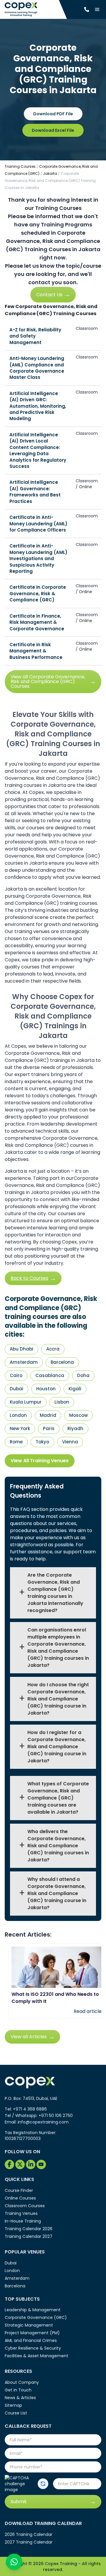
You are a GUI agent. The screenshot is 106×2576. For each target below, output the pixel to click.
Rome (16, 1442)
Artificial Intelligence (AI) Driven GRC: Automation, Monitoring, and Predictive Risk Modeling (38, 406)
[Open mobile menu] (97, 9)
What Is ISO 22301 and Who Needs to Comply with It (55, 1998)
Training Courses (20, 166)
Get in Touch (18, 2390)
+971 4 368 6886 (30, 2109)
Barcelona (62, 1362)
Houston (46, 1389)
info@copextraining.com (43, 2122)
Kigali (75, 1389)
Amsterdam (24, 1362)
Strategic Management (29, 2325)
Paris (49, 1428)
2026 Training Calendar (29, 2534)
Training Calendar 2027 (29, 2236)
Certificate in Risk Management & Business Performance (36, 651)
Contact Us (49, 295)
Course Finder (19, 2190)
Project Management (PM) (32, 2333)
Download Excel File (53, 130)
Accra (53, 1349)
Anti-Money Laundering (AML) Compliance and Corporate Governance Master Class (37, 368)
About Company (22, 2382)
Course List (16, 2413)
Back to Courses (29, 1278)
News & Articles (20, 2398)
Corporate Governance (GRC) (36, 2317)
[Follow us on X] (20, 2164)
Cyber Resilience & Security (33, 2348)
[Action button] (43, 2484)
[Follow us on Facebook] (9, 2164)
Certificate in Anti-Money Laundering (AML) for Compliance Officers (38, 524)
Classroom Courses (25, 2206)
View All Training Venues (40, 1461)
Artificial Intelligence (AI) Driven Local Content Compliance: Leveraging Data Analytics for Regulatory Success (38, 450)
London (18, 1415)
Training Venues (21, 2213)
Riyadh (75, 1428)
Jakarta (50, 173)
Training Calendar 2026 (29, 2229)
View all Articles (29, 2037)
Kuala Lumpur (26, 1402)
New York (20, 1428)
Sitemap (13, 2405)
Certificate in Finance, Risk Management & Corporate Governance (37, 622)
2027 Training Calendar (29, 2542)
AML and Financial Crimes (31, 2340)
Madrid (48, 1415)
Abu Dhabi (21, 1349)
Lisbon (62, 1402)
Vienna (70, 1442)
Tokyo (42, 1442)
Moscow (78, 1415)
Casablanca (50, 1375)
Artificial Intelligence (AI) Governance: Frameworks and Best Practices (35, 492)
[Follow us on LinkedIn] (31, 2164)
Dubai (16, 1389)
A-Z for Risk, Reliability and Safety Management (35, 336)
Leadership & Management (33, 2310)
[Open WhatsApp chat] (14, 2562)
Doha (83, 1375)
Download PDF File (53, 114)
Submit (19, 2502)
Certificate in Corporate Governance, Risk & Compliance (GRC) (38, 593)
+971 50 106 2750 (56, 2116)
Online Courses (20, 2198)
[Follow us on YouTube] (41, 2164)
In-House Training (23, 2221)
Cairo (16, 1375)
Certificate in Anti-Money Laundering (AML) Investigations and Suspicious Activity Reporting (38, 559)
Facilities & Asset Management (37, 2356)
